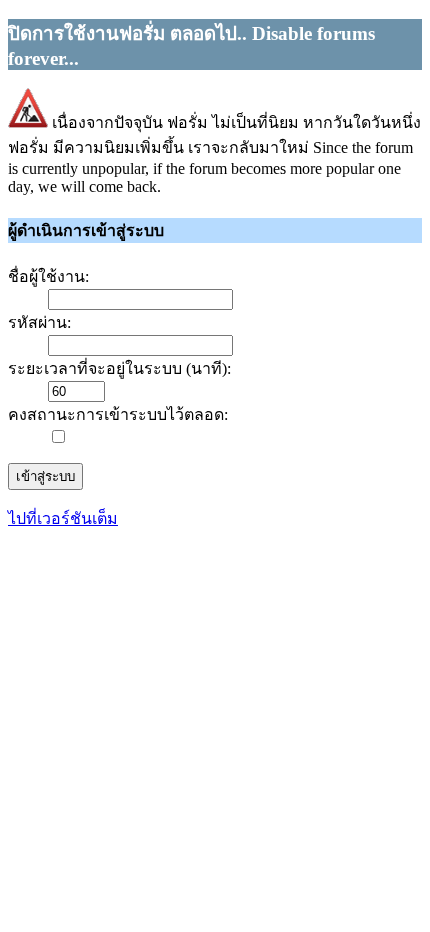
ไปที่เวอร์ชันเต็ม (63, 518)
